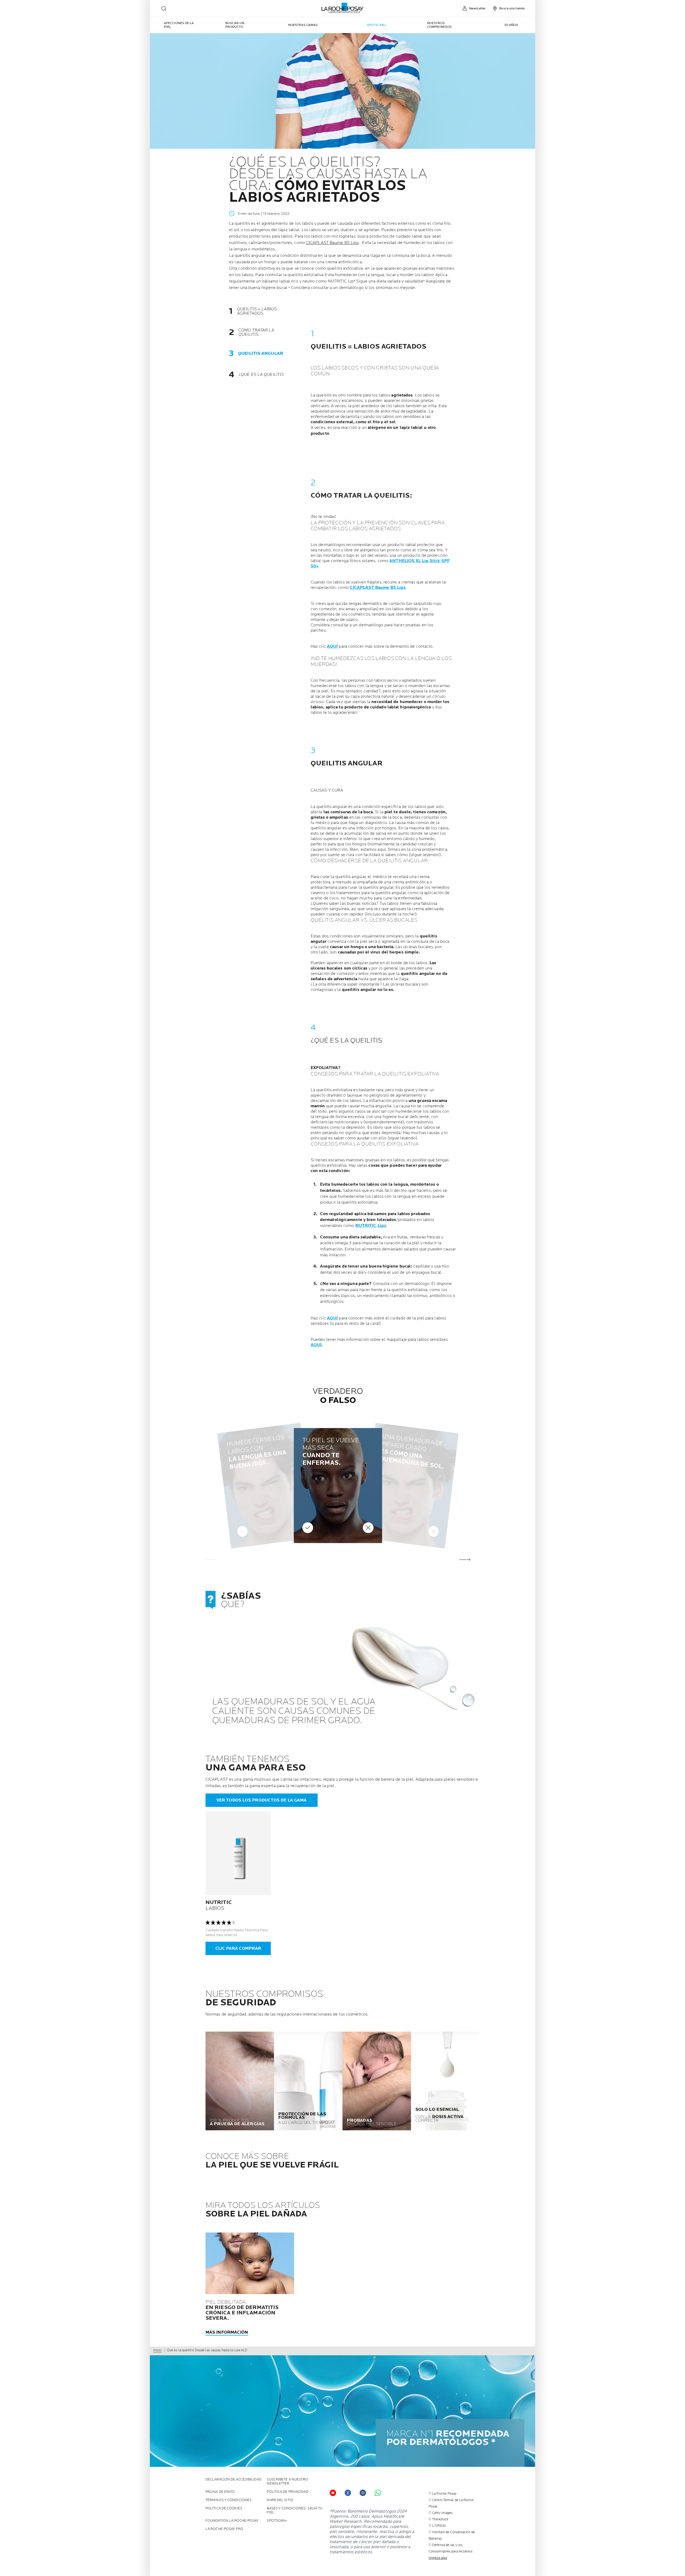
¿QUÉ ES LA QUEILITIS (261, 375)
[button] (465, 1560)
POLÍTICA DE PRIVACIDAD (288, 2492)
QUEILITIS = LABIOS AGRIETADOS (257, 311)
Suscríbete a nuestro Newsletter (287, 2482)
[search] (164, 9)
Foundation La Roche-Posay (232, 2521)
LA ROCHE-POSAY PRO (224, 2529)
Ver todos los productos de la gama (262, 1800)
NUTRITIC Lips (371, 1226)
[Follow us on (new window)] (363, 2493)
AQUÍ (332, 646)
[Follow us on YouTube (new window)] (333, 2493)
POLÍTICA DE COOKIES (224, 2508)
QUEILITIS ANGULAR (261, 354)
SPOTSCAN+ (277, 2521)
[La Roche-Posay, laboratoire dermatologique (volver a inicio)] (343, 8)
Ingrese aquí (438, 2558)
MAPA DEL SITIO (280, 2500)
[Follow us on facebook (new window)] (348, 2493)
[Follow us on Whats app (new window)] (378, 2493)
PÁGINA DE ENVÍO (220, 2492)
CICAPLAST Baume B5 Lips (332, 243)
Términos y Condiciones (229, 2500)
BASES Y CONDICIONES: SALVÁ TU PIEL (295, 2510)
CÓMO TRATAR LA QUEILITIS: (256, 333)
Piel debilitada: (242, 2310)
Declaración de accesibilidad (233, 2480)
